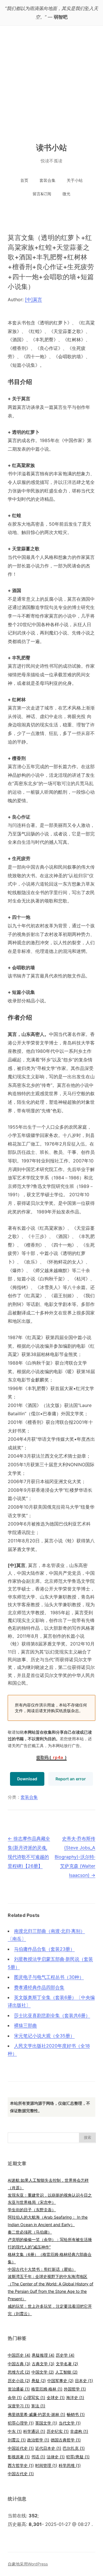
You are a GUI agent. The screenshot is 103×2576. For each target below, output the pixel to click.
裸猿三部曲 (25, 2025)
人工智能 (66, 2372)
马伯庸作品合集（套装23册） (44, 1949)
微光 (66, 194)
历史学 (65, 2355)
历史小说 (19, 2381)
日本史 (84, 2381)
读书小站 (52, 147)
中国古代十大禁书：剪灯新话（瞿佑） (42, 2269)
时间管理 (46, 2465)
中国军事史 (60, 2381)
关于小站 (75, 180)
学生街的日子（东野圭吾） (32, 2210)
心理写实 (34, 2397)
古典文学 (43, 2364)
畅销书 (76, 2414)
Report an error (71, 1779)
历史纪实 (58, 2431)
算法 (38, 2406)
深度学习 (19, 2406)
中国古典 (19, 2364)
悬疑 (39, 2381)
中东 (15, 2431)
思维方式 (19, 2372)
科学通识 (34, 2431)
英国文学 (46, 2423)
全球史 (56, 2397)
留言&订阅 (42, 194)
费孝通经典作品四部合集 (39, 1987)
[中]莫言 (33, 299)
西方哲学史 (21, 2465)
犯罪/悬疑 (78, 2457)
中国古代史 (21, 2474)
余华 (15, 2397)
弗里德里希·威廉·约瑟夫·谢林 (36, 2414)
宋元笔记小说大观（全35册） (44, 2036)
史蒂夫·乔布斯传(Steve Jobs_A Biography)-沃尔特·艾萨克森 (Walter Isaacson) (75, 1857)
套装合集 (47, 180)
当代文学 (70, 2423)
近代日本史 (48, 2448)
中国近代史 (21, 2448)
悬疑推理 (43, 2355)
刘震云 (17, 2440)
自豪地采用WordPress (28, 2564)
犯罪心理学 (21, 2423)
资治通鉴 (19, 2389)
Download (27, 1779)
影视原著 (19, 2457)
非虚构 (79, 2431)
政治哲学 (38, 2440)
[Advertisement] (51, 80)
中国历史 (19, 2355)
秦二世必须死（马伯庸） (30, 2232)
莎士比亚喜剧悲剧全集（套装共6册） (52, 2015)
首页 (24, 180)
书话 (38, 2457)
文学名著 (67, 2364)
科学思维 (70, 2465)
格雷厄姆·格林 (47, 2389)
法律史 (56, 2457)
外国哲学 (75, 2389)
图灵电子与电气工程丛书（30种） (49, 1977)
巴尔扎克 (74, 2448)
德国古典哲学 (66, 2440)
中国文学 (43, 2372)
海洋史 (75, 2397)
